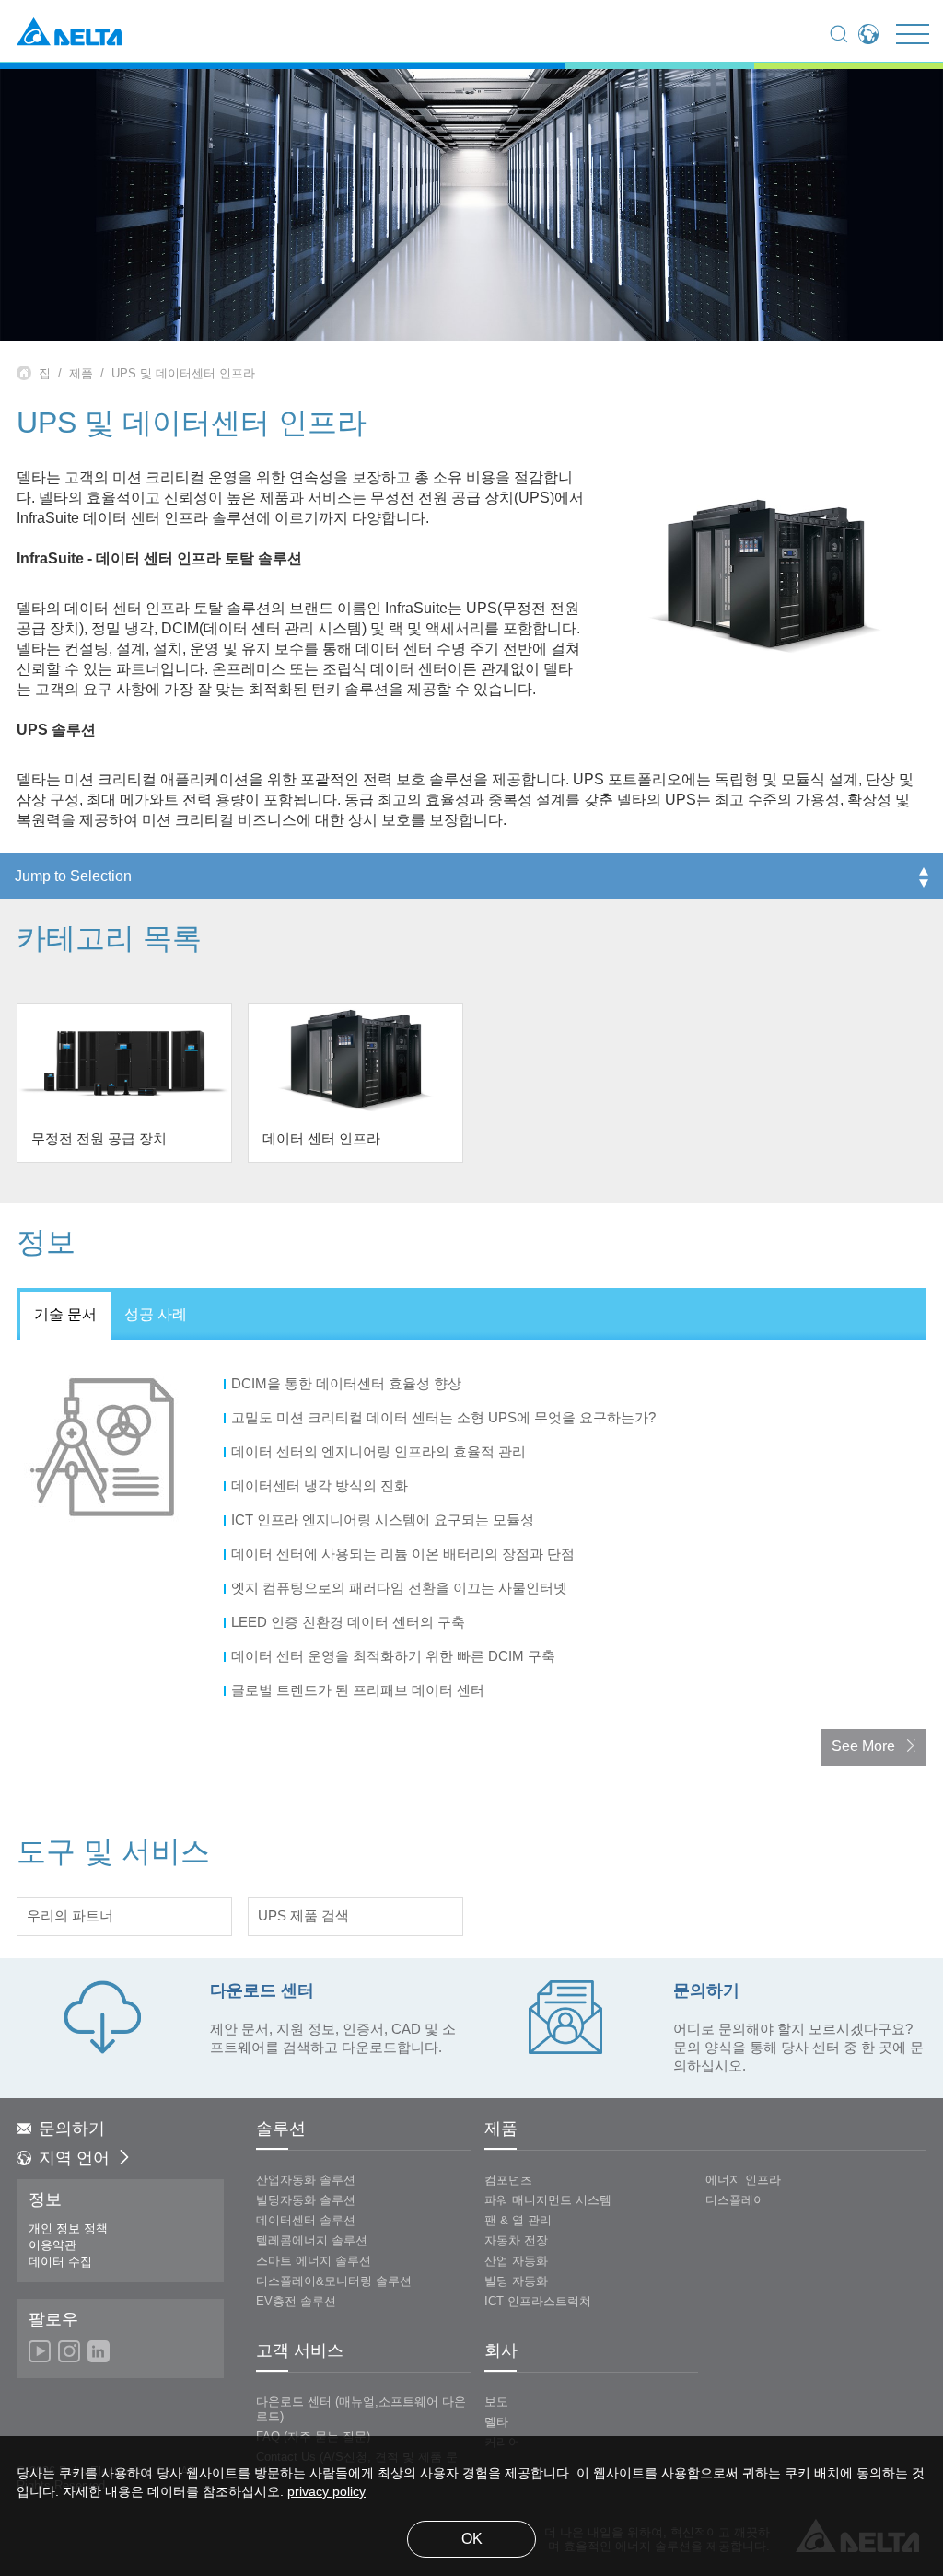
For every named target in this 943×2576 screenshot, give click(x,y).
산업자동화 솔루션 (306, 2180)
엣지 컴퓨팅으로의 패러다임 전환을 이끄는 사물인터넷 (401, 1589)
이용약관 (52, 2245)
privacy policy (326, 2493)
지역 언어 (74, 2159)
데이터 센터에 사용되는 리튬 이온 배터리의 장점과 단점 (405, 1555)
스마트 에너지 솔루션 (314, 2261)
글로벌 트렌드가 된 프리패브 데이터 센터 (360, 1691)
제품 (81, 374)
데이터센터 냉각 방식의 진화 (321, 1487)
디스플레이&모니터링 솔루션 (334, 2281)
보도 (496, 2402)
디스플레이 (735, 2200)
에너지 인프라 (743, 2180)
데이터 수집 (60, 2262)
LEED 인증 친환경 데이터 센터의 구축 (350, 1623)
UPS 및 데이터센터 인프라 (183, 374)
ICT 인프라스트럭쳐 (538, 2302)
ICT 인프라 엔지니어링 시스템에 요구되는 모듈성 (384, 1521)
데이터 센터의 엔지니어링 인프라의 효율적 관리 (380, 1453)
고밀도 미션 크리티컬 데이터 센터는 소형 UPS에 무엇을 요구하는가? (445, 1419)
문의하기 (72, 2129)
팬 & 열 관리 (518, 2221)
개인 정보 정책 (68, 2229)
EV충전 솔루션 (296, 2302)
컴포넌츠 (508, 2180)
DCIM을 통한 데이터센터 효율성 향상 (348, 1385)
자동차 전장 (516, 2241)
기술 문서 (65, 1315)
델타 (496, 2422)
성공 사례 (156, 1315)
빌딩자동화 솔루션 (306, 2200)
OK (472, 2540)
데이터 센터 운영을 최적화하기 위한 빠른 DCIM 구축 (395, 1657)
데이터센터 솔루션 (306, 2221)
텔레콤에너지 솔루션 (312, 2241)
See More (863, 1747)
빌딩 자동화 (516, 2281)
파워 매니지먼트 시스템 (548, 2200)
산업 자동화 (516, 2261)
